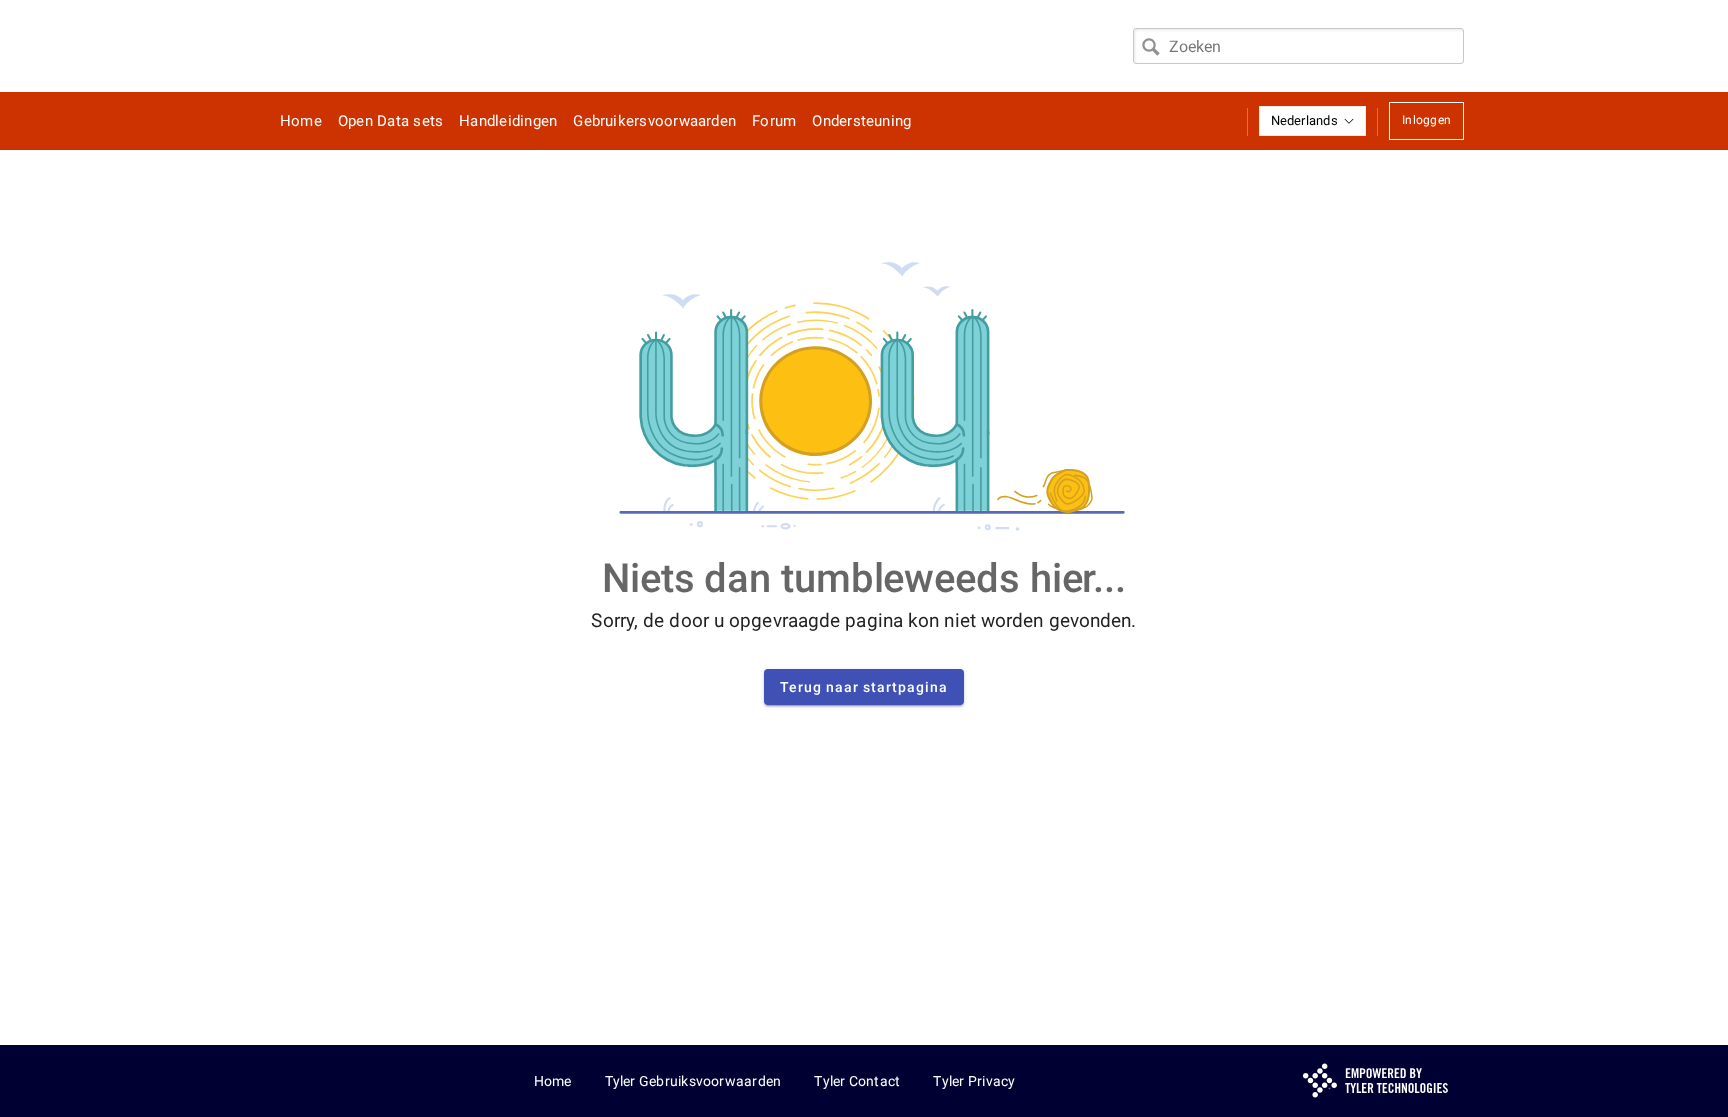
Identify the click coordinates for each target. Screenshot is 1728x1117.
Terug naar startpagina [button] (864, 687)
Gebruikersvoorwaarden (654, 121)
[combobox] (1298, 46)
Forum (774, 121)
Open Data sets (390, 121)
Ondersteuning (861, 121)
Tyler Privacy (974, 1081)
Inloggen (1426, 120)
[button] (1313, 121)
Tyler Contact (857, 1081)
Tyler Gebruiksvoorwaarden (693, 1081)
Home (301, 121)
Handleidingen (508, 121)
